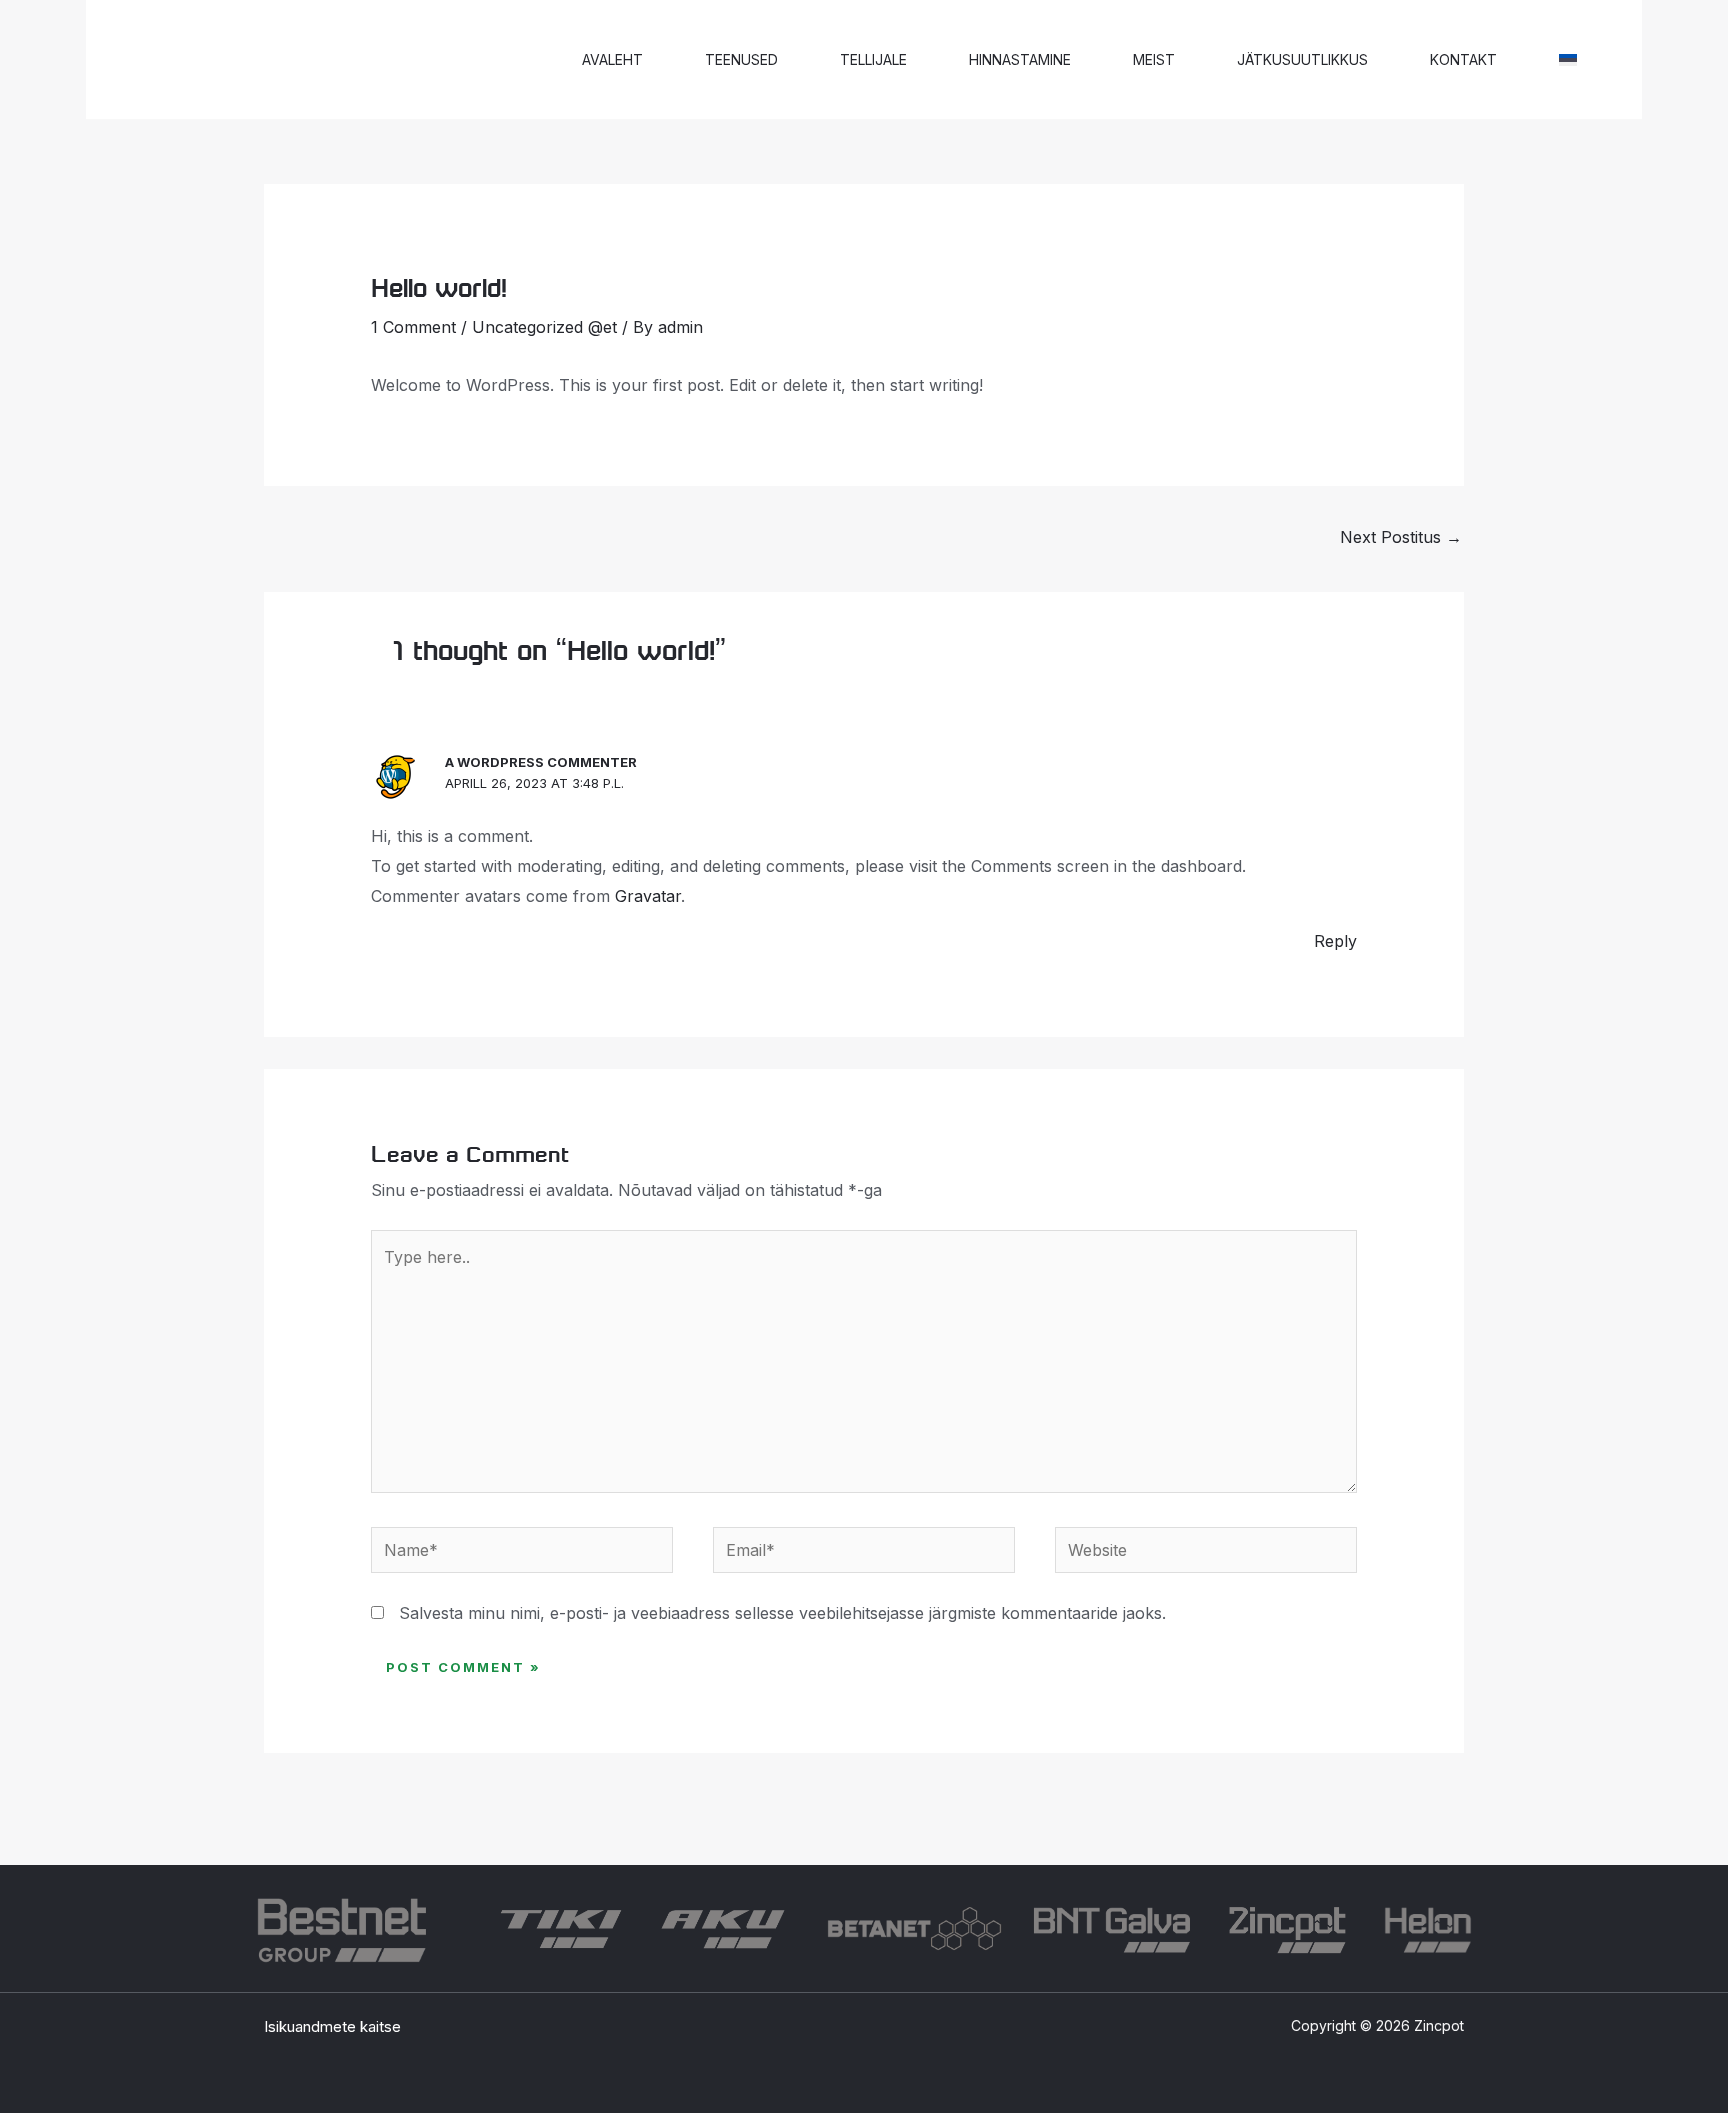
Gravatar (648, 896)
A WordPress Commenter (541, 762)
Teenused (741, 59)
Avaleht (612, 59)
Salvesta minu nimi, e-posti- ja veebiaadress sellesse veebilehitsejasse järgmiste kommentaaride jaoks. (782, 1613)
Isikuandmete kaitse (332, 2026)
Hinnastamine (1020, 59)
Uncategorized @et (544, 327)
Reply (1335, 941)
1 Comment (413, 327)
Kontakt (1463, 59)
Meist (1154, 59)
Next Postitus (1401, 537)
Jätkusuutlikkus (1302, 59)
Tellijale (873, 59)
